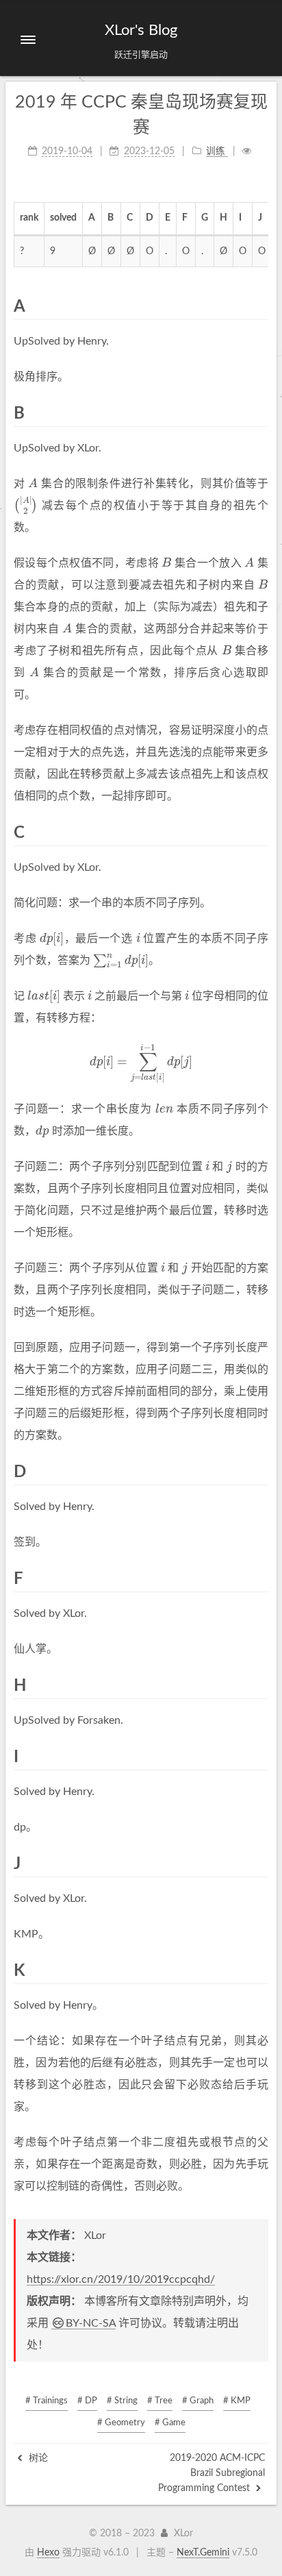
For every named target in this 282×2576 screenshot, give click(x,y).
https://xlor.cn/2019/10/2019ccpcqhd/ (121, 2279)
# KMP (237, 2401)
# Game (170, 2423)
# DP (87, 2401)
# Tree (160, 2401)
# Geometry (121, 2423)
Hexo (48, 2553)
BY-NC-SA (91, 2323)
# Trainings (47, 2401)
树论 (37, 2458)
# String (122, 2401)
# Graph (198, 2401)
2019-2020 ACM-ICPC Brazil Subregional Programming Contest (211, 2474)
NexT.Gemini (203, 2553)
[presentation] (33, 484)
